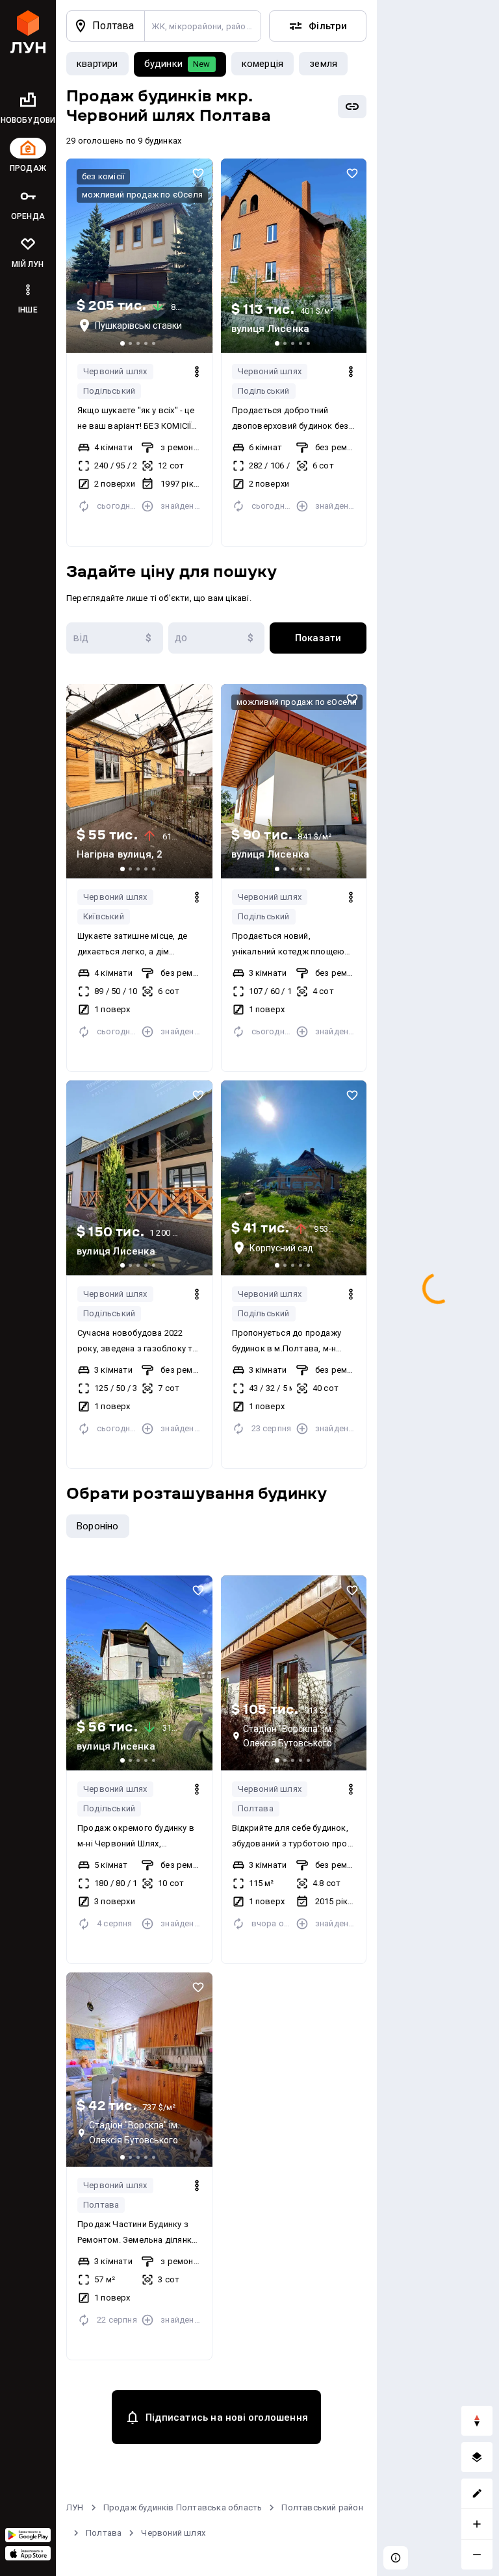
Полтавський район (322, 2507)
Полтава (256, 1808)
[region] (438, 1288)
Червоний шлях (115, 371)
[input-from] (115, 638)
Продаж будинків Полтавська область (183, 2507)
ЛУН (75, 2507)
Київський (104, 916)
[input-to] (217, 638)
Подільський (109, 391)
